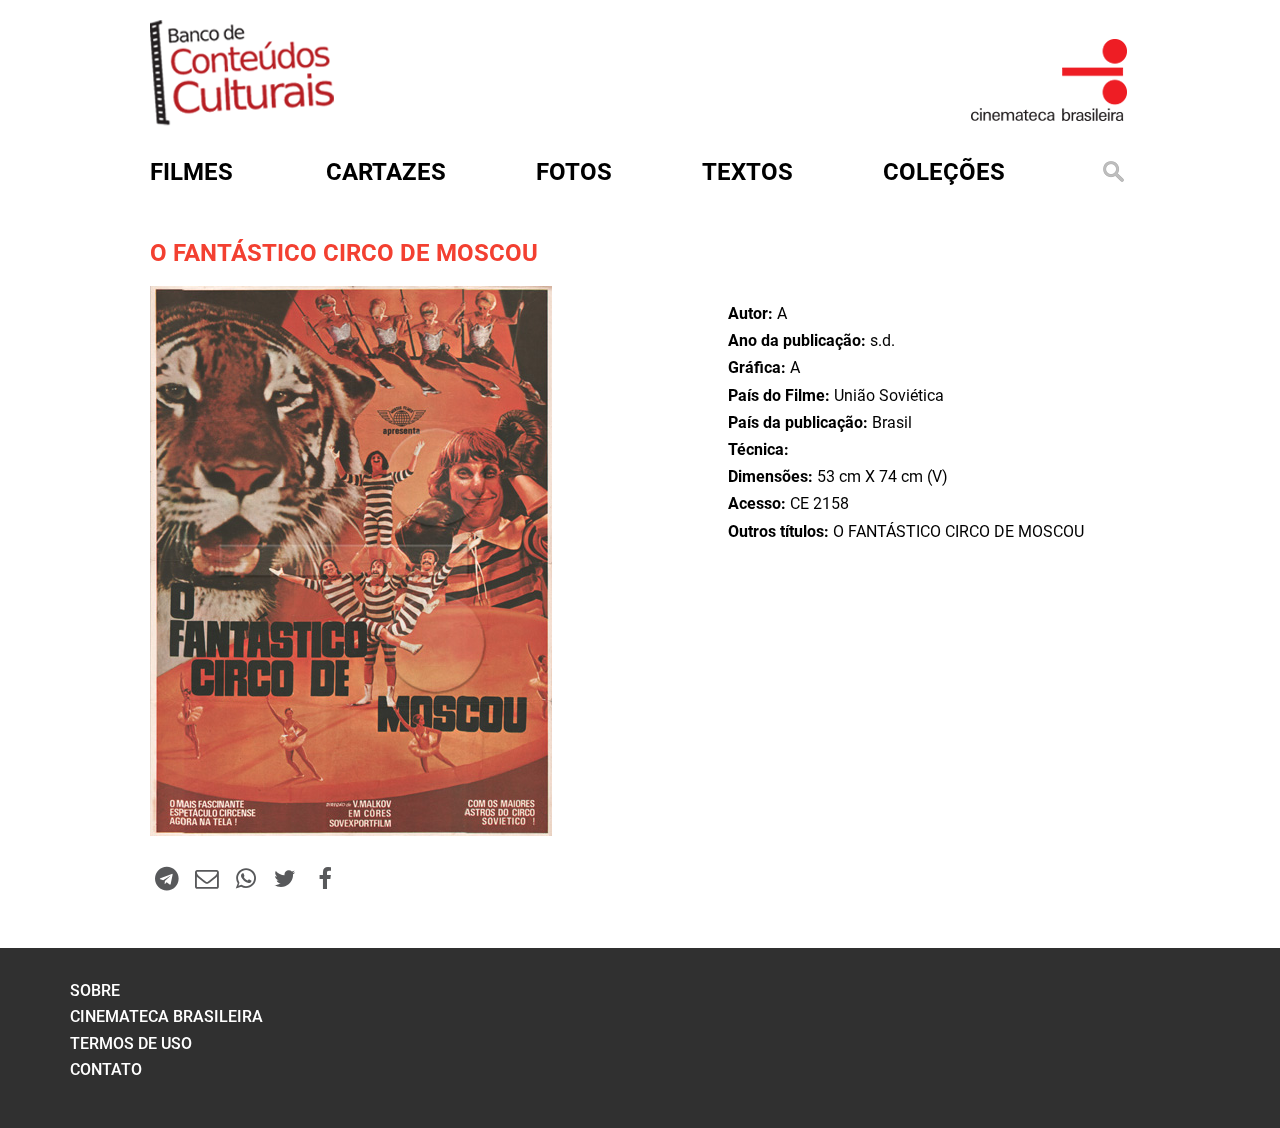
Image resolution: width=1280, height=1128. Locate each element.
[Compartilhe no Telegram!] (167, 878)
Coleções (944, 172)
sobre (95, 990)
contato (106, 1069)
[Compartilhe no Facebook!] (325, 878)
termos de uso (131, 1043)
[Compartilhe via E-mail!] (206, 878)
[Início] (242, 118)
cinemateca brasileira (166, 1016)
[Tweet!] (285, 878)
